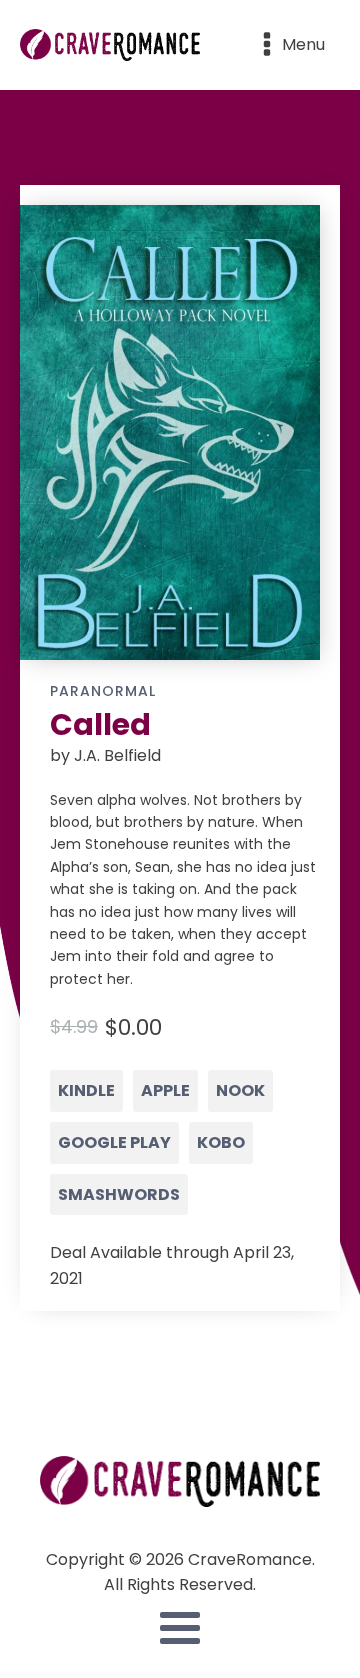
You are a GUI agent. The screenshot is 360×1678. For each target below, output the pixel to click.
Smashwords (119, 1194)
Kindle (86, 1090)
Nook (240, 1090)
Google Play (114, 1142)
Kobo (221, 1142)
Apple (165, 1090)
